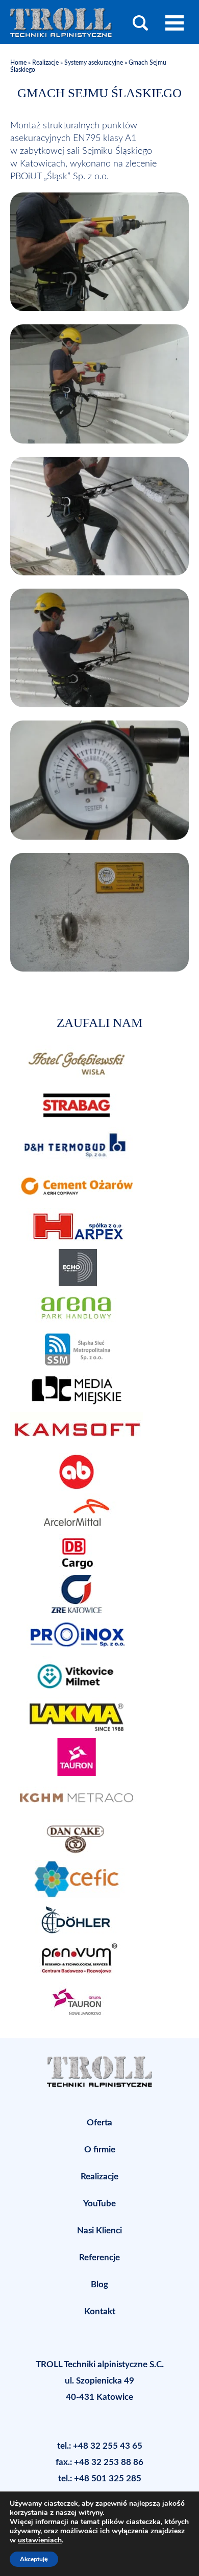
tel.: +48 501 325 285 (100, 2478)
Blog (99, 2284)
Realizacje (45, 63)
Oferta (99, 2123)
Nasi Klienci (99, 2231)
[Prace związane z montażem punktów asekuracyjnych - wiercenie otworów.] (99, 309)
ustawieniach (40, 2540)
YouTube (99, 2204)
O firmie (100, 2150)
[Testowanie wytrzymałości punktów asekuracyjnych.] (99, 705)
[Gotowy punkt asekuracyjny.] (99, 969)
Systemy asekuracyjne (94, 63)
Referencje (99, 2258)
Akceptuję (34, 2559)
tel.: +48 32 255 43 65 (100, 2446)
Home (19, 63)
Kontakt (100, 2311)
